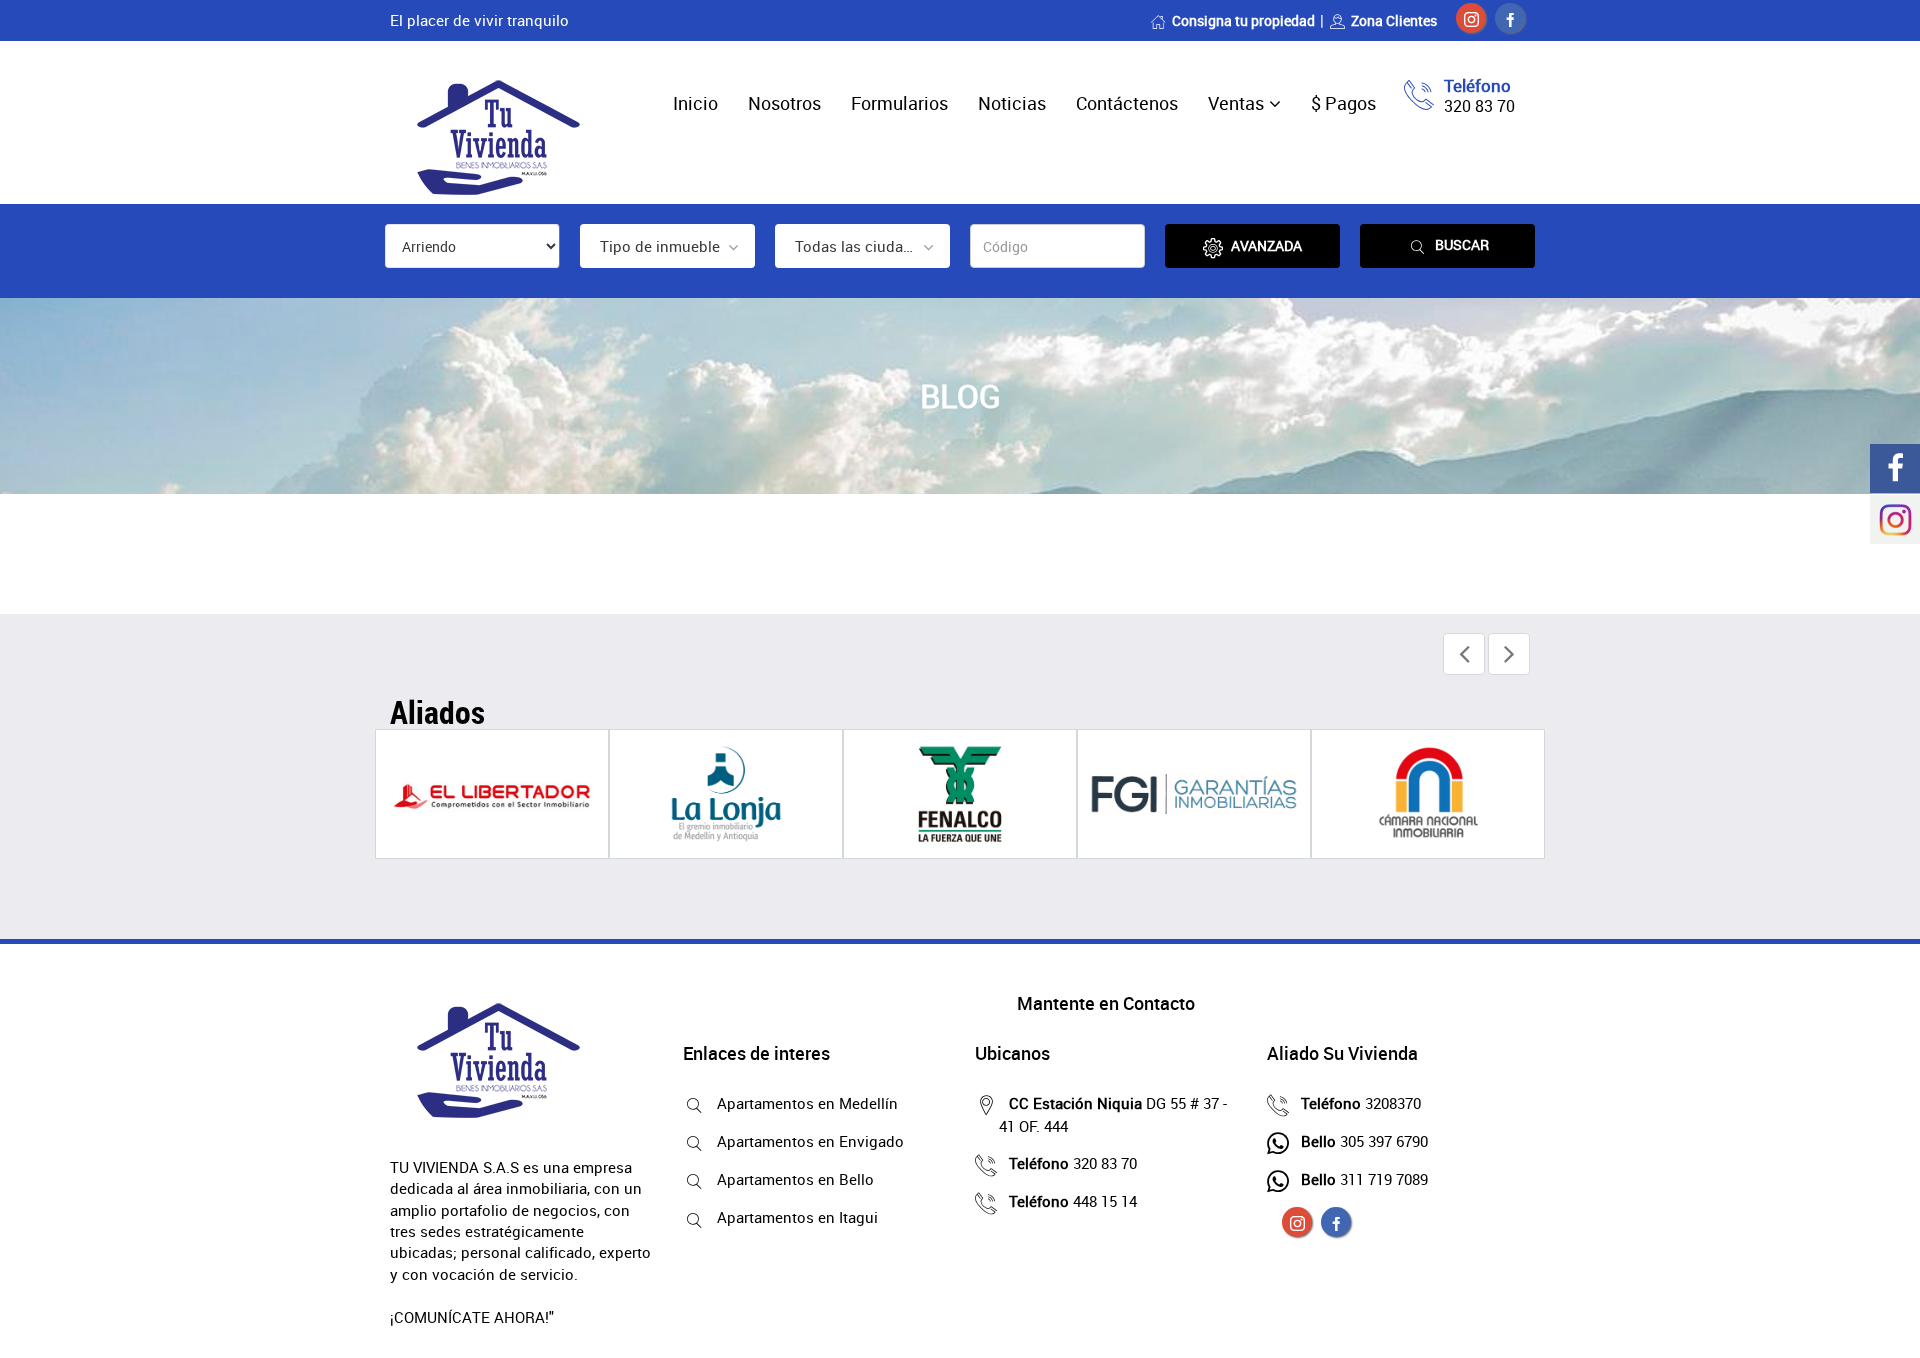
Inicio (695, 103)
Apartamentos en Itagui (797, 1217)
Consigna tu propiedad (1243, 20)
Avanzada (1266, 245)
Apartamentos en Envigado (810, 1141)
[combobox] (667, 246)
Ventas (1236, 103)
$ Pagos (1343, 103)
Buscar (1462, 244)
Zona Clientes (1394, 20)
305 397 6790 (1364, 1141)
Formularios (899, 103)
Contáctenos (1127, 103)
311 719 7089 (1364, 1179)
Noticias (1012, 103)
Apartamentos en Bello (795, 1179)
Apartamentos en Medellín (807, 1103)
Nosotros (784, 103)
